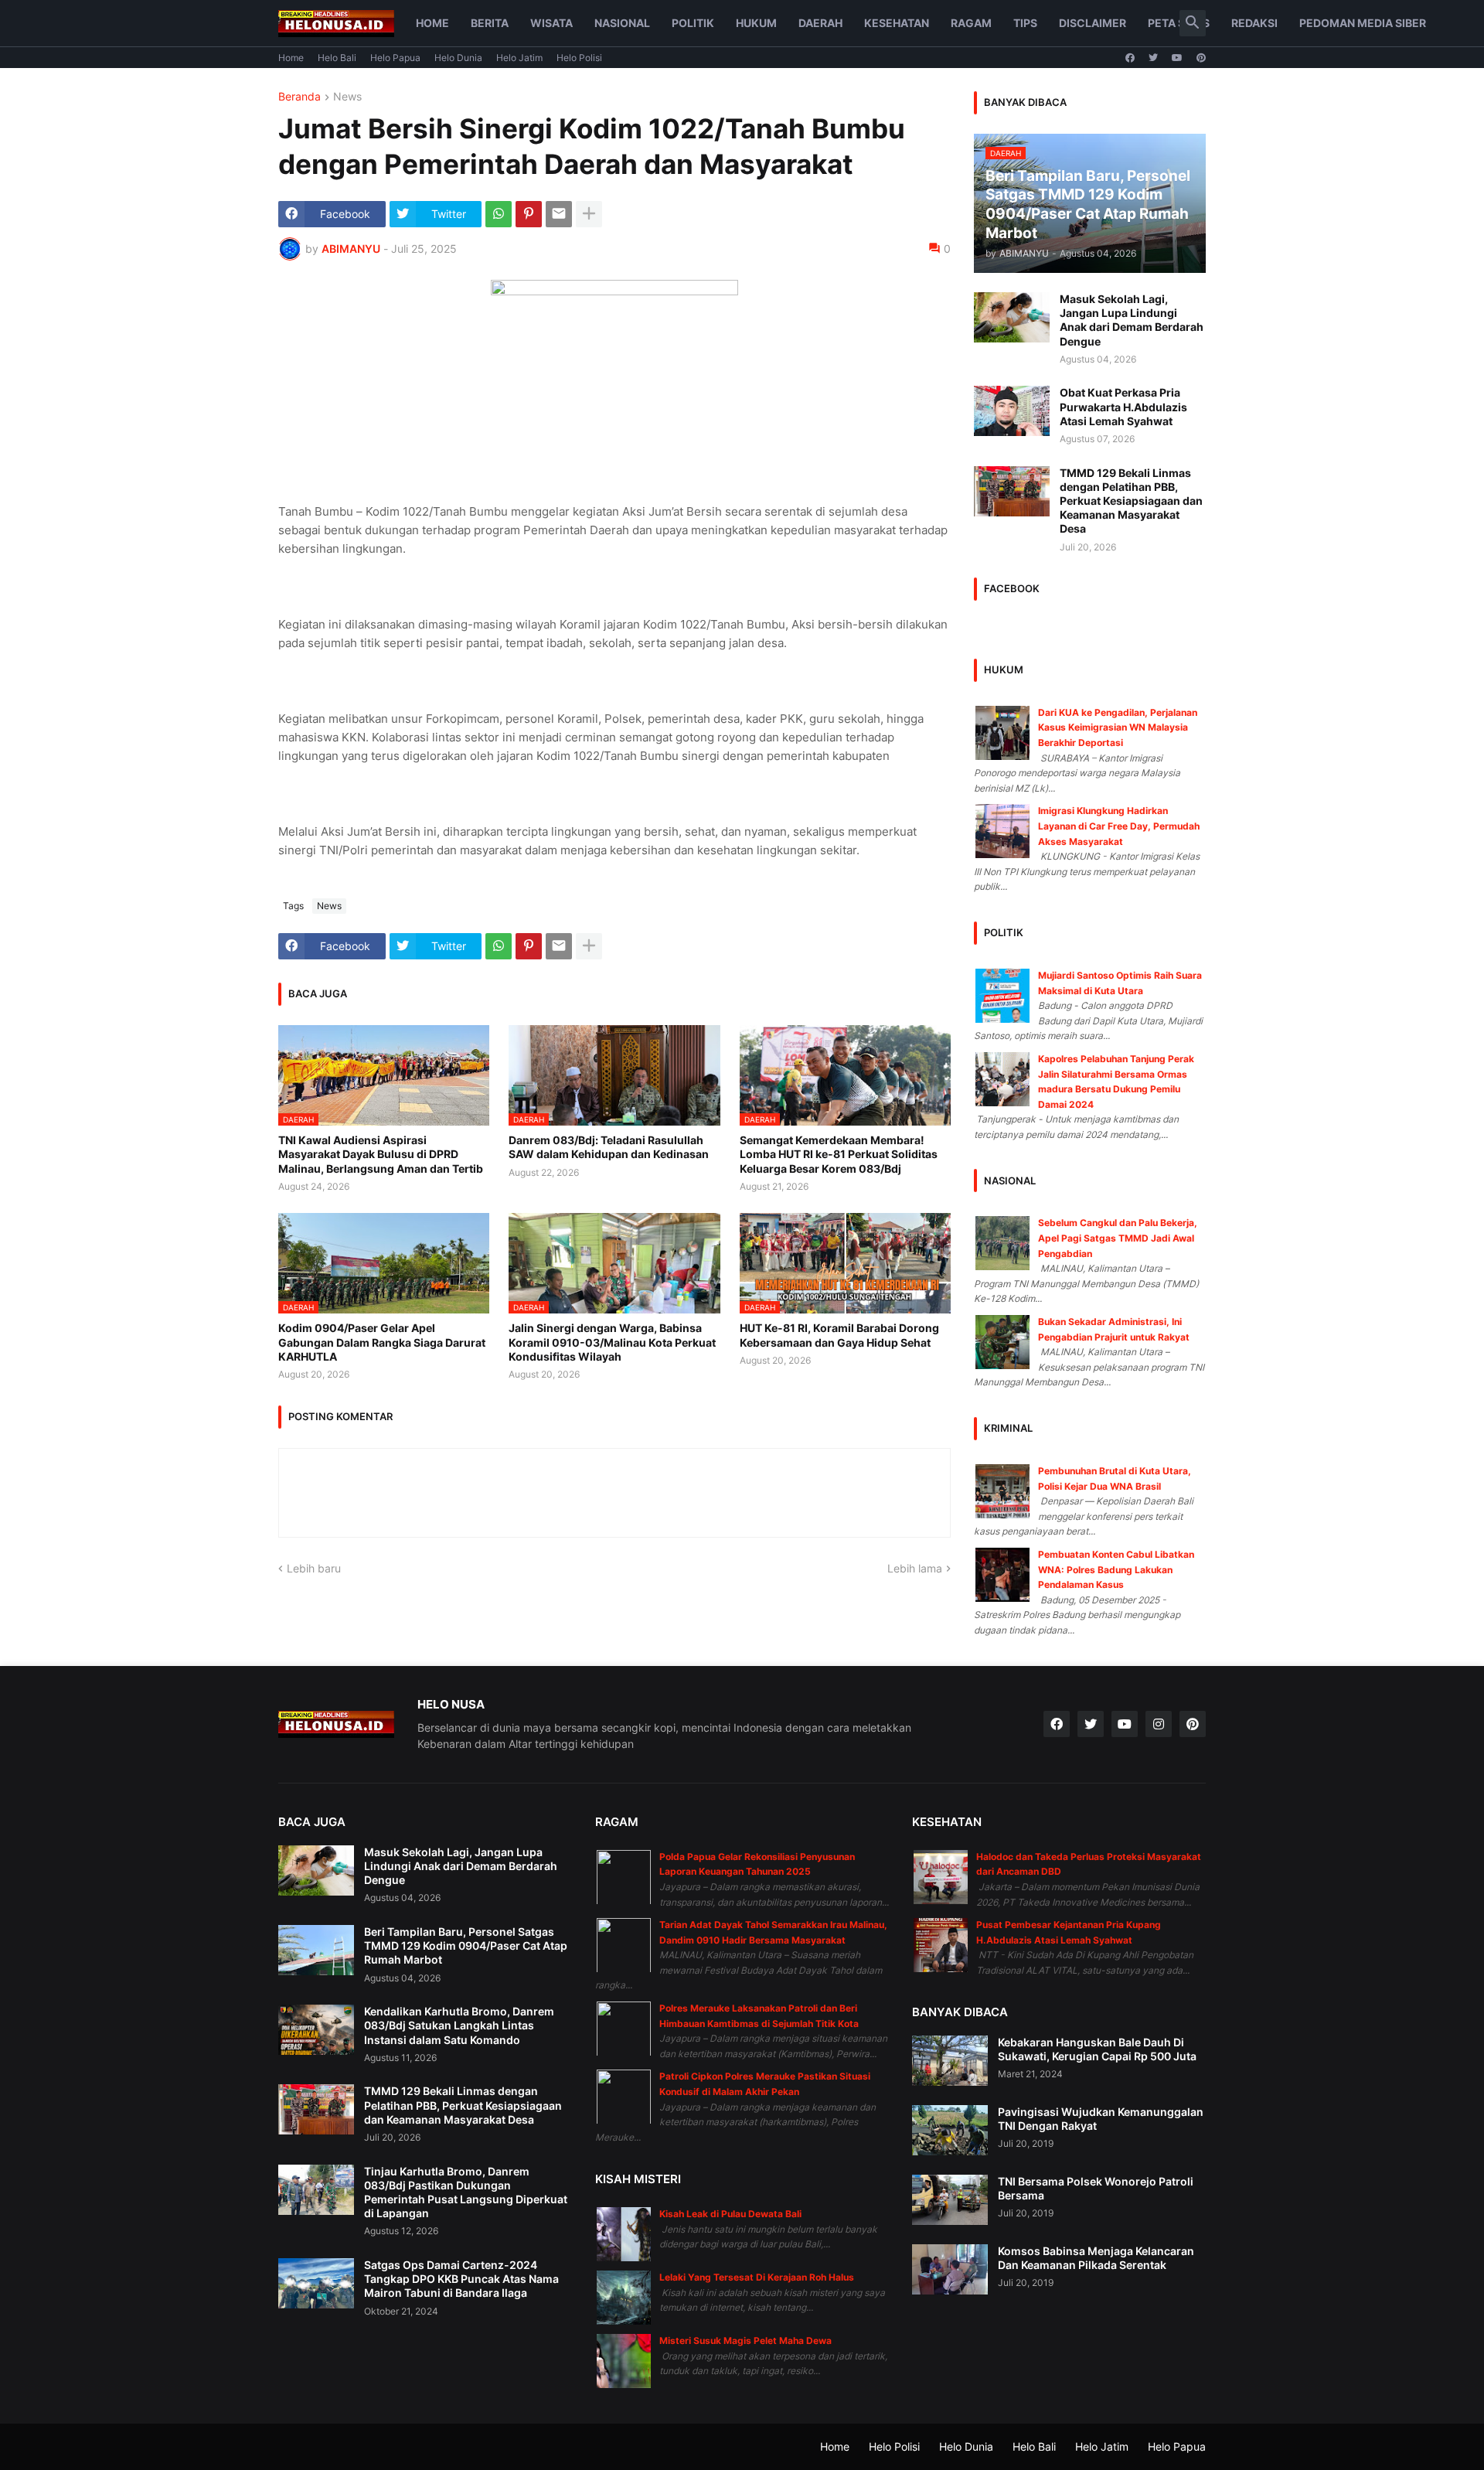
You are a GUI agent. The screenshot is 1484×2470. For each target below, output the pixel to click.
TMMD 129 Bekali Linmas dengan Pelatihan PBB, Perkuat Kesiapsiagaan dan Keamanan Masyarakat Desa (1131, 501)
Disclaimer (1093, 23)
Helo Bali (337, 58)
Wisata (551, 23)
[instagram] (1159, 1724)
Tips (1025, 23)
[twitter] (1153, 58)
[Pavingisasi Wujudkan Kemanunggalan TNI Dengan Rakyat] (950, 2130)
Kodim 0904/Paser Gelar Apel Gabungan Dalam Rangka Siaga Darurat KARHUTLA (382, 1342)
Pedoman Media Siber (1363, 23)
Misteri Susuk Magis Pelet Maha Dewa (745, 2341)
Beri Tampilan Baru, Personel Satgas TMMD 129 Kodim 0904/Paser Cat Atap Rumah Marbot (466, 1945)
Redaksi (1254, 23)
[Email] (559, 214)
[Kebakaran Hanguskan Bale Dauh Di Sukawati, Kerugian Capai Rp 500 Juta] (950, 2061)
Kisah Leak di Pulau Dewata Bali (730, 2214)
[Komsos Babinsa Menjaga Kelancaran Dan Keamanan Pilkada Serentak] (950, 2269)
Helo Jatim (519, 58)
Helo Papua (395, 58)
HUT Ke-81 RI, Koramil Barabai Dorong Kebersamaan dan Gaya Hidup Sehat (839, 1335)
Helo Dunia (458, 58)
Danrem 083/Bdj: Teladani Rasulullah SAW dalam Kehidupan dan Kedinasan (609, 1147)
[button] (1193, 23)
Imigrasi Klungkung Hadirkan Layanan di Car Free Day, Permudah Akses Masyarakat (1119, 826)
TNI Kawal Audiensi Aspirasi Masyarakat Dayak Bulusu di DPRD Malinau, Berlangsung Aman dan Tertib (381, 1154)
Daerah (820, 23)
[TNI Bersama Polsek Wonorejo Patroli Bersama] (950, 2200)
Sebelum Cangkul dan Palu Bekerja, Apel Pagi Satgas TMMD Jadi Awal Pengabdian (1118, 1238)
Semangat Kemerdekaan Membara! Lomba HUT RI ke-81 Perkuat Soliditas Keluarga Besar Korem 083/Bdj (839, 1154)
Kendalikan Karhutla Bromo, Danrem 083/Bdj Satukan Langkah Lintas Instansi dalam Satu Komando (459, 2025)
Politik (693, 23)
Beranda (300, 97)
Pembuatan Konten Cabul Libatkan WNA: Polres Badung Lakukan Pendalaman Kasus (1116, 1569)
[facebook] (1130, 58)
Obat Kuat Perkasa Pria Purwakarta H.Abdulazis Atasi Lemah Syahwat (1123, 406)
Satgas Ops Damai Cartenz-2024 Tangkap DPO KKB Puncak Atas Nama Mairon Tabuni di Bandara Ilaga (461, 2279)
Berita (490, 23)
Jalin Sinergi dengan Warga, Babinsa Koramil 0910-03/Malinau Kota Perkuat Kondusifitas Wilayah (612, 1342)
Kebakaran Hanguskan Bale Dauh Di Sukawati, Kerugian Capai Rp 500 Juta (1097, 2049)
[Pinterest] (529, 214)
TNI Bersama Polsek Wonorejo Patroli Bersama (1096, 2188)
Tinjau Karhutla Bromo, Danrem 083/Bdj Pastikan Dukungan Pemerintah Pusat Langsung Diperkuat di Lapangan (466, 2192)
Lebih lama (915, 1568)
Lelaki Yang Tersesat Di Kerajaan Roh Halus (757, 2277)
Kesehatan (897, 23)
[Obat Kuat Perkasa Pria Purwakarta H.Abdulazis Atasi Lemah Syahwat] (1012, 411)
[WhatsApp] (499, 214)
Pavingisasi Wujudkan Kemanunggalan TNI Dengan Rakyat (1101, 2119)
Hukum (756, 23)
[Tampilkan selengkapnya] (589, 214)
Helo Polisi (579, 58)
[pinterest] (1201, 58)
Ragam (971, 23)
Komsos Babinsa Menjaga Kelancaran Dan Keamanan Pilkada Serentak (1096, 2258)
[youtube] (1177, 58)
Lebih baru (314, 1568)
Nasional (622, 23)
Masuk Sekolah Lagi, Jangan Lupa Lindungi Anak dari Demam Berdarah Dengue (1132, 320)
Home (432, 23)
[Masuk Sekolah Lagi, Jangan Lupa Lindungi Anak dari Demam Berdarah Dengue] (1012, 317)
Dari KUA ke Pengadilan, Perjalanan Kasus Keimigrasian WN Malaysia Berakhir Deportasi (1118, 727)
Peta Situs (1179, 23)
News (347, 97)
